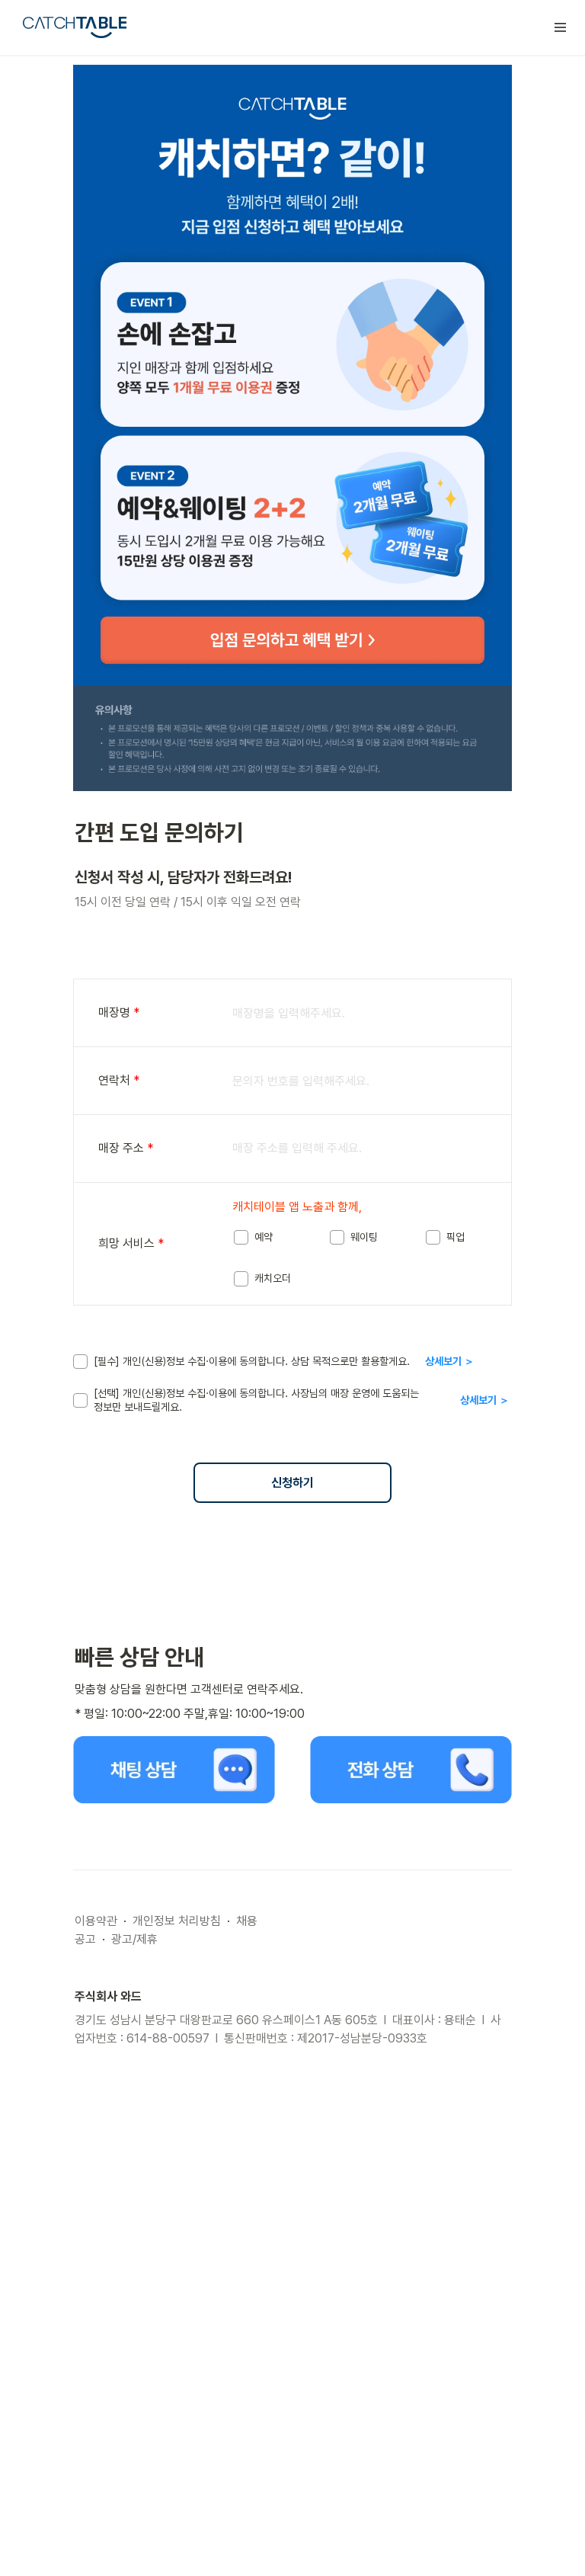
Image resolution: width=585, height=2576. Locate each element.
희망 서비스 (131, 1243)
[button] (561, 27)
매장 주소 (126, 1148)
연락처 (119, 1080)
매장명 (119, 1012)
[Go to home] (75, 27)
